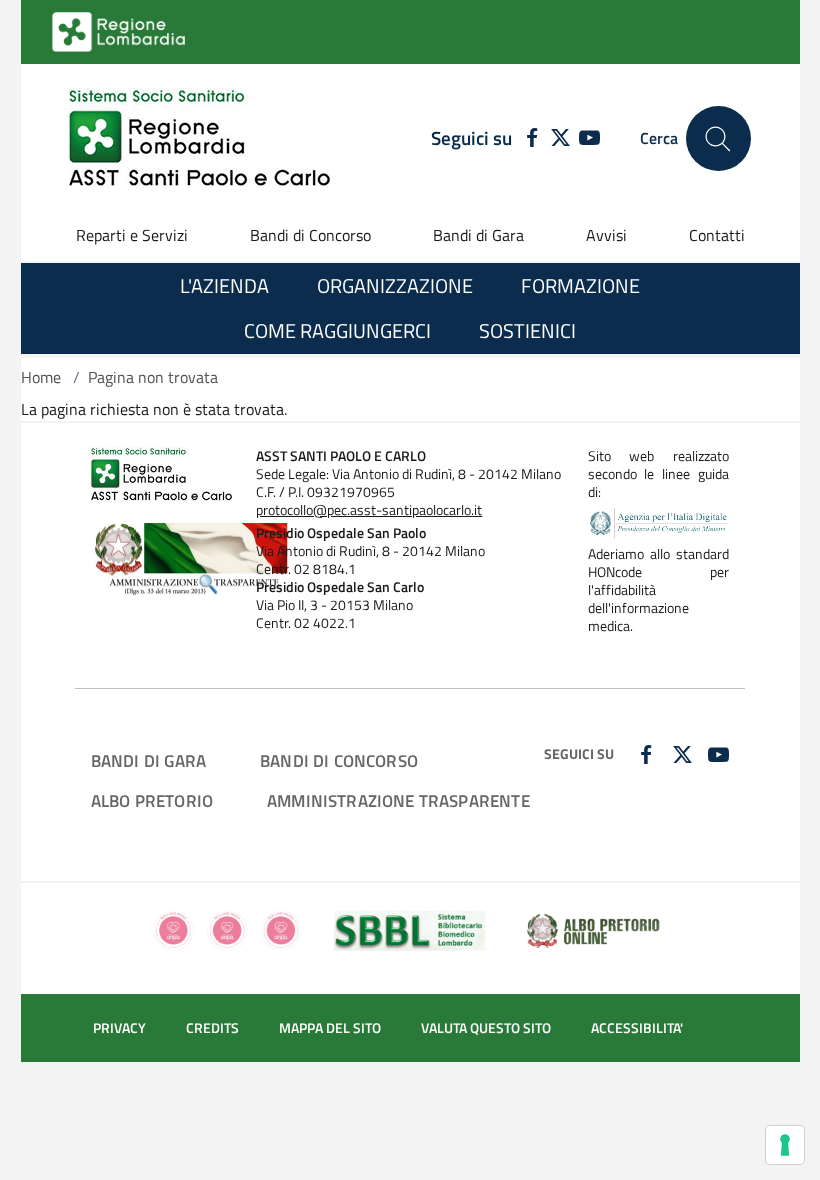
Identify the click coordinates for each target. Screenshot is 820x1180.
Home (41, 377)
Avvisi (606, 235)
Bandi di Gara (478, 235)
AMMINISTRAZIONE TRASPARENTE (398, 800)
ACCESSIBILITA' (637, 1028)
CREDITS (212, 1028)
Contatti (717, 235)
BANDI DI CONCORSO (339, 760)
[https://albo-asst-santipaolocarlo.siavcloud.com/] (593, 928)
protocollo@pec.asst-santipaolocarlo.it (369, 510)
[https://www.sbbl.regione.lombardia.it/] (410, 928)
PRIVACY (119, 1028)
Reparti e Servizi (132, 235)
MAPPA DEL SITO (330, 1028)
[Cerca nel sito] (718, 138)
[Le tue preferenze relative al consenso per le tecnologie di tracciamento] (785, 1145)
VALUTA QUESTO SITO (486, 1028)
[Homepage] (199, 138)
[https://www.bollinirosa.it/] (227, 928)
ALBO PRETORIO (152, 800)
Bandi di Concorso (310, 235)
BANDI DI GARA (148, 760)
